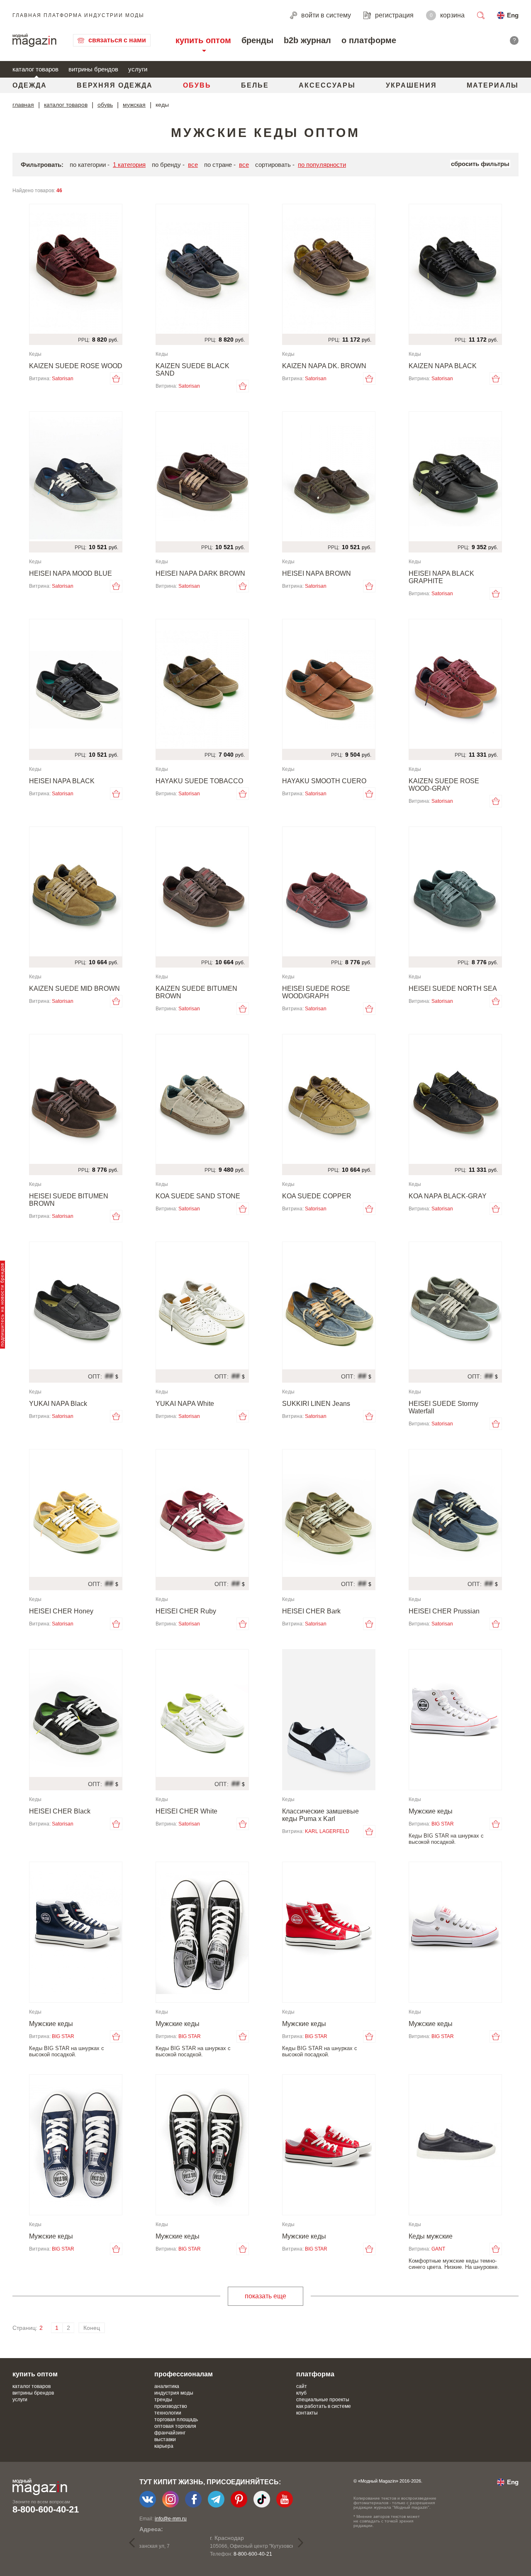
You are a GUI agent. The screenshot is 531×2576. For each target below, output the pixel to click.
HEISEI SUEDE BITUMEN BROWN (69, 1200)
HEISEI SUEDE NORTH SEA (453, 989)
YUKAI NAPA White (185, 1404)
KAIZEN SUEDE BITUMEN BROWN (196, 992)
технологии (168, 2413)
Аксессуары (327, 85)
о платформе (369, 40)
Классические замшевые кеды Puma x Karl (320, 1815)
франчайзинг (170, 2433)
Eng (513, 15)
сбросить (480, 164)
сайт (302, 2386)
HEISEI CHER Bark (311, 1611)
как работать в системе (324, 2406)
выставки (165, 2439)
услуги (138, 69)
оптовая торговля (175, 2426)
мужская (134, 105)
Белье (255, 85)
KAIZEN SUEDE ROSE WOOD (76, 366)
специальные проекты (323, 2400)
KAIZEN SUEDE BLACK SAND (192, 370)
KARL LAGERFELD (327, 1831)
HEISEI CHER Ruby (186, 1611)
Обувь (197, 85)
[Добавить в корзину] (116, 379)
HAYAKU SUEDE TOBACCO (199, 781)
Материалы (493, 85)
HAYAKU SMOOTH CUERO (324, 781)
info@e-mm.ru (171, 2519)
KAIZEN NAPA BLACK (443, 366)
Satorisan (63, 379)
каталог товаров (35, 69)
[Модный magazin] (34, 40)
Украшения (411, 85)
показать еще (265, 2296)
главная (23, 105)
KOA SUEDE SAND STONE (198, 1196)
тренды (163, 2400)
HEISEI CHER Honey (61, 1611)
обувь (105, 105)
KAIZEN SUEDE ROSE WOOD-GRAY (444, 785)
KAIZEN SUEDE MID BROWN (74, 989)
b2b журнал (307, 40)
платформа (315, 2374)
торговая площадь (176, 2420)
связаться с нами (117, 40)
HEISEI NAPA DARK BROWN (200, 573)
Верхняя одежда (115, 85)
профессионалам (184, 2374)
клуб (301, 2393)
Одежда (30, 85)
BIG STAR (443, 1824)
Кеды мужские (431, 2236)
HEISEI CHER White (186, 1811)
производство (171, 2406)
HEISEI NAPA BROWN (317, 573)
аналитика (167, 2386)
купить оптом (203, 40)
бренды (257, 40)
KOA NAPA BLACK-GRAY (448, 1196)
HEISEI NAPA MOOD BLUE (71, 573)
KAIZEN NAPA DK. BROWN (324, 366)
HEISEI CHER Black (60, 1811)
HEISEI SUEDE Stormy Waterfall (443, 1407)
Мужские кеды (431, 1811)
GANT (438, 2249)
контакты (307, 2413)
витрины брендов (93, 69)
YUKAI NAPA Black (58, 1404)
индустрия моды (174, 2393)
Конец (92, 2328)
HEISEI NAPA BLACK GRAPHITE (441, 577)
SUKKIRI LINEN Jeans (316, 1404)
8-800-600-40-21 (46, 2509)
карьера (164, 2446)
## (109, 1376)
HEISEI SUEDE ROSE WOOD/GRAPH (316, 992)
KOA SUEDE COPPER (317, 1196)
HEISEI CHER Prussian (444, 1611)
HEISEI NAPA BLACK (62, 781)
